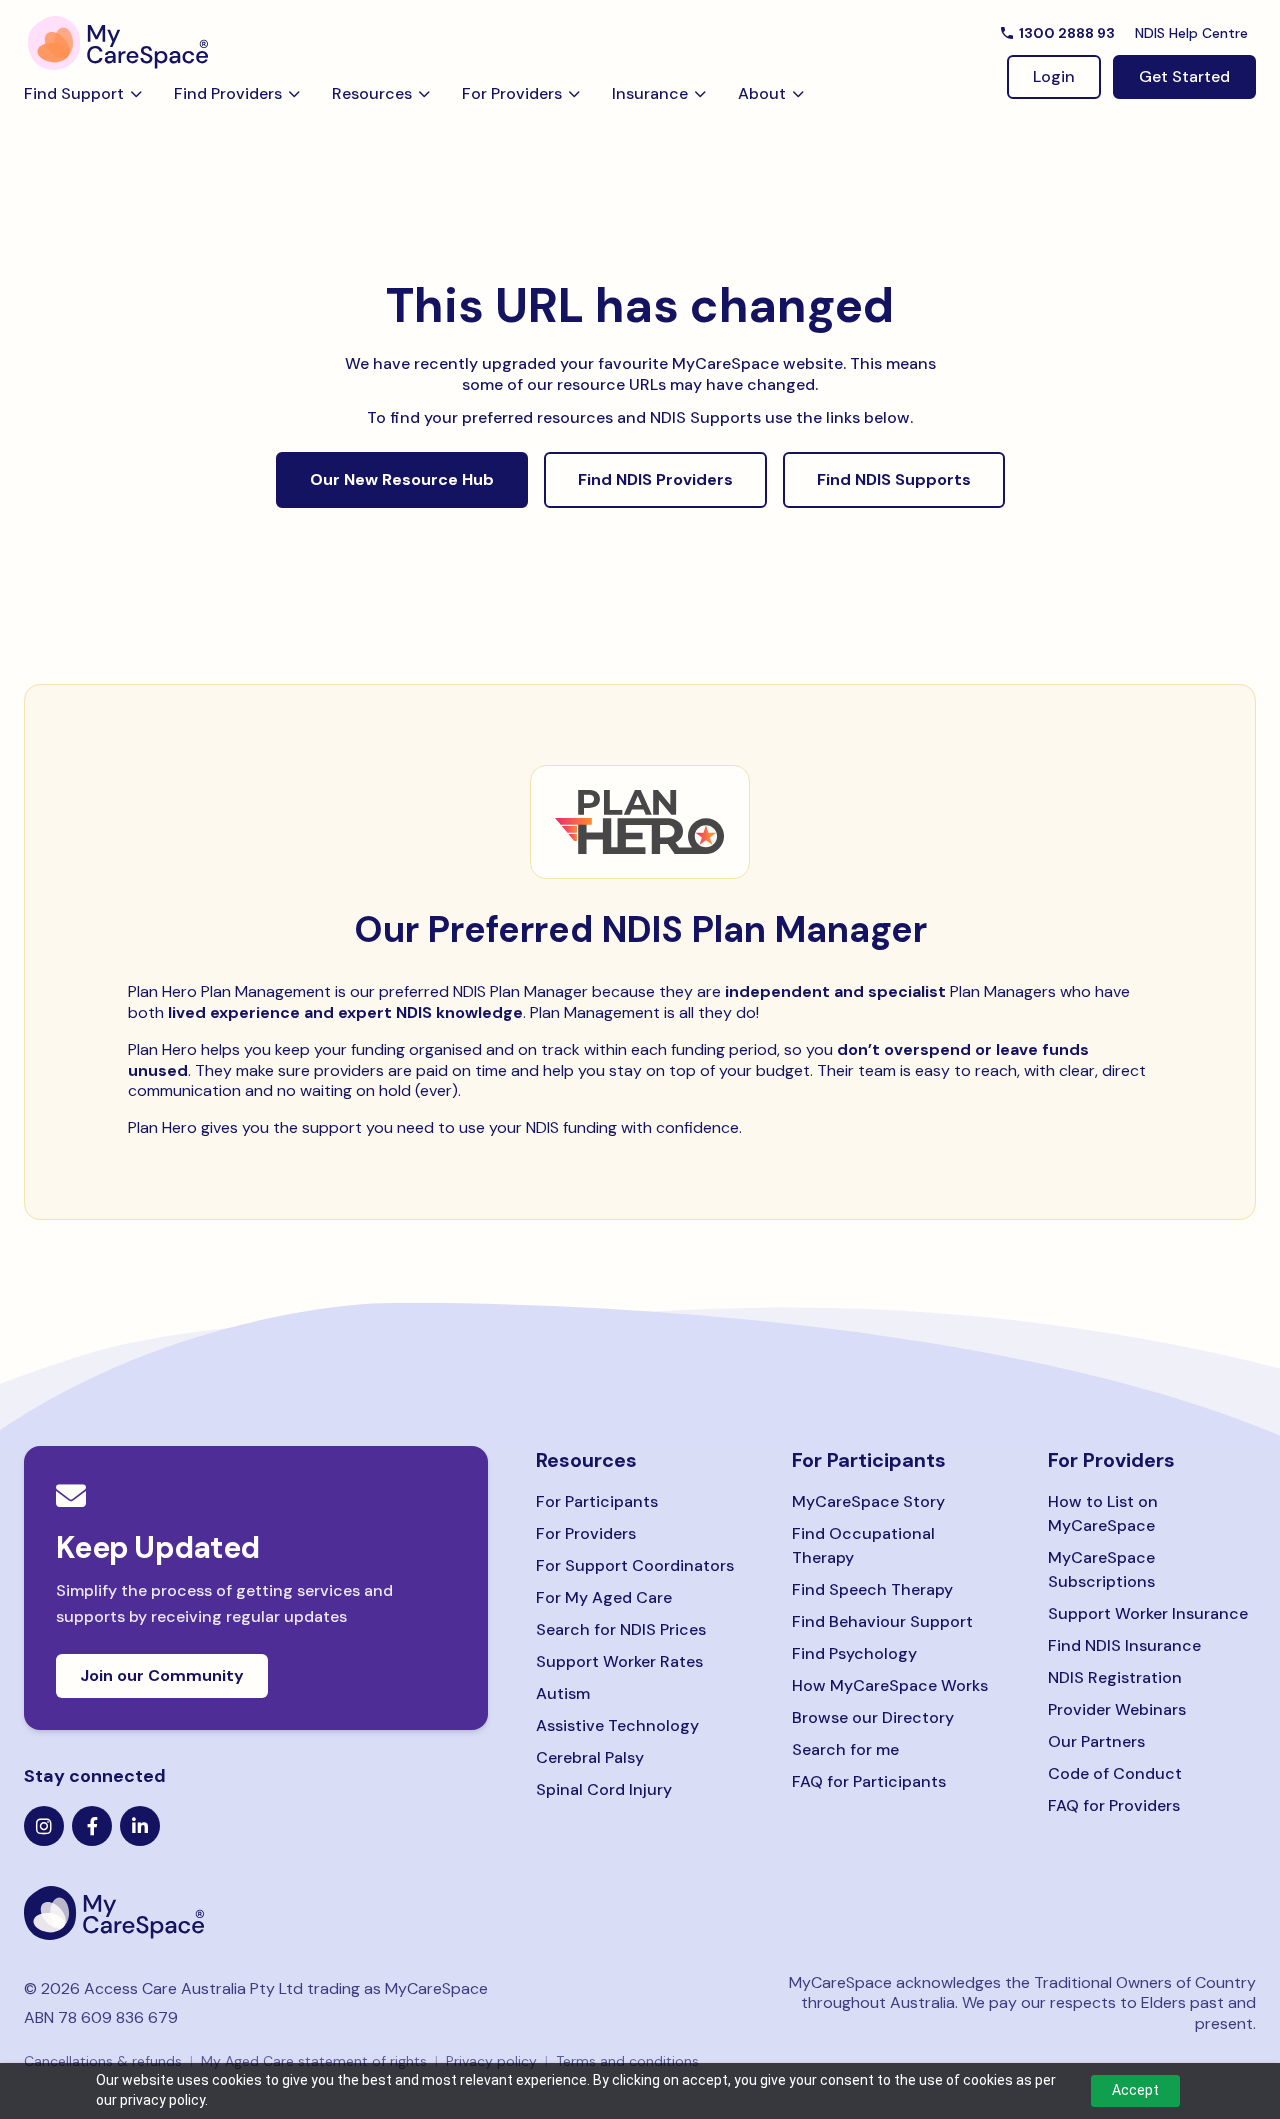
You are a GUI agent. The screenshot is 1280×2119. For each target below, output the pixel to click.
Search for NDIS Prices (621, 1629)
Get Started (1184, 76)
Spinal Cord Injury (604, 1789)
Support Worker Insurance (1148, 1613)
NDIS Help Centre (1191, 33)
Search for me (845, 1749)
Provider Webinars (1117, 1709)
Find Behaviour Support (882, 1621)
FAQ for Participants (869, 1781)
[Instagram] (44, 1826)
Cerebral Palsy (590, 1757)
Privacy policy (491, 2061)
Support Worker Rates (619, 1661)
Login (1054, 76)
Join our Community (162, 1675)
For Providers (512, 93)
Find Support (74, 93)
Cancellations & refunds (103, 2061)
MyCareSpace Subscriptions (1101, 1569)
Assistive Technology (617, 1725)
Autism (563, 1693)
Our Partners (1096, 1741)
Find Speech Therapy (872, 1589)
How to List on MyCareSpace (1103, 1513)
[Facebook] (92, 1826)
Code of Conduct (1115, 1773)
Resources (372, 93)
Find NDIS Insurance (1124, 1645)
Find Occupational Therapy (863, 1545)
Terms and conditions (627, 2061)
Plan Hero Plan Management (229, 991)
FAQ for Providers (1114, 1805)
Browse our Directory (873, 1717)
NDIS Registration (1115, 1677)
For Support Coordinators (635, 1565)
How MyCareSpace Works (890, 1685)
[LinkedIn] (140, 1826)
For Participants (597, 1501)
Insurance (650, 93)
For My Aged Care (604, 1597)
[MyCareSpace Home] (256, 1913)
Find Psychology (854, 1653)
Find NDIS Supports (894, 479)
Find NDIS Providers (655, 479)
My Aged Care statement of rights (314, 2061)
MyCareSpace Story (868, 1501)
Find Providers (228, 93)
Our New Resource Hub (402, 479)
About (762, 93)
